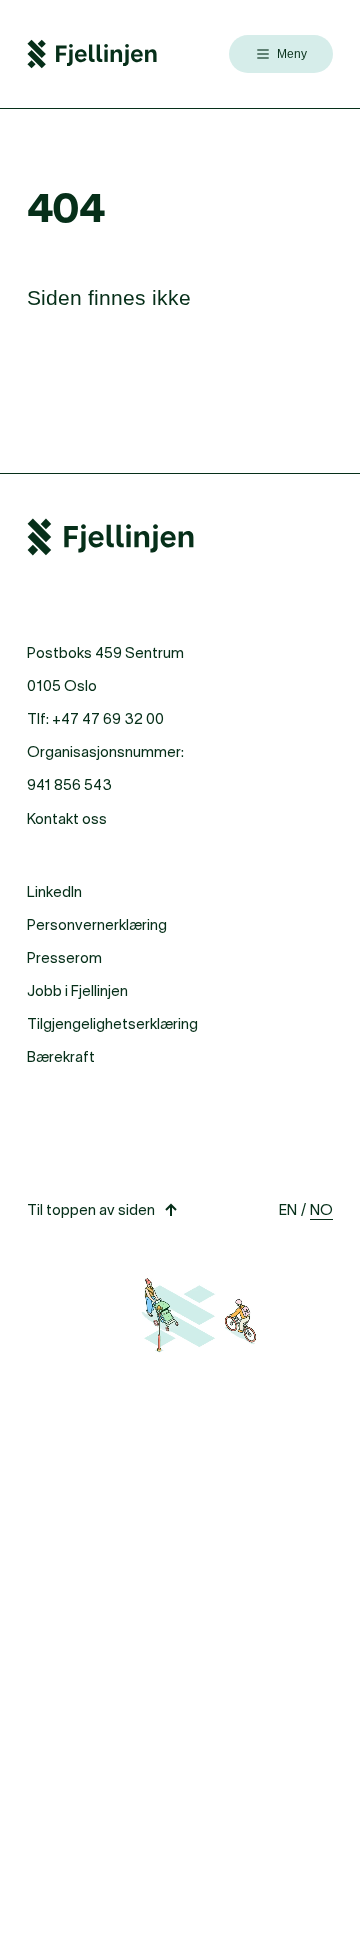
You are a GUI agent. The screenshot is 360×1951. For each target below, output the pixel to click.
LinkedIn (54, 891)
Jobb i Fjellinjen (77, 990)
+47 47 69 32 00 (108, 718)
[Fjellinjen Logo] (92, 54)
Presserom (64, 957)
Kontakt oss (67, 818)
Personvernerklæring (97, 924)
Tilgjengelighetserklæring (112, 1023)
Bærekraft (61, 1056)
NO (321, 1209)
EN (288, 1209)
